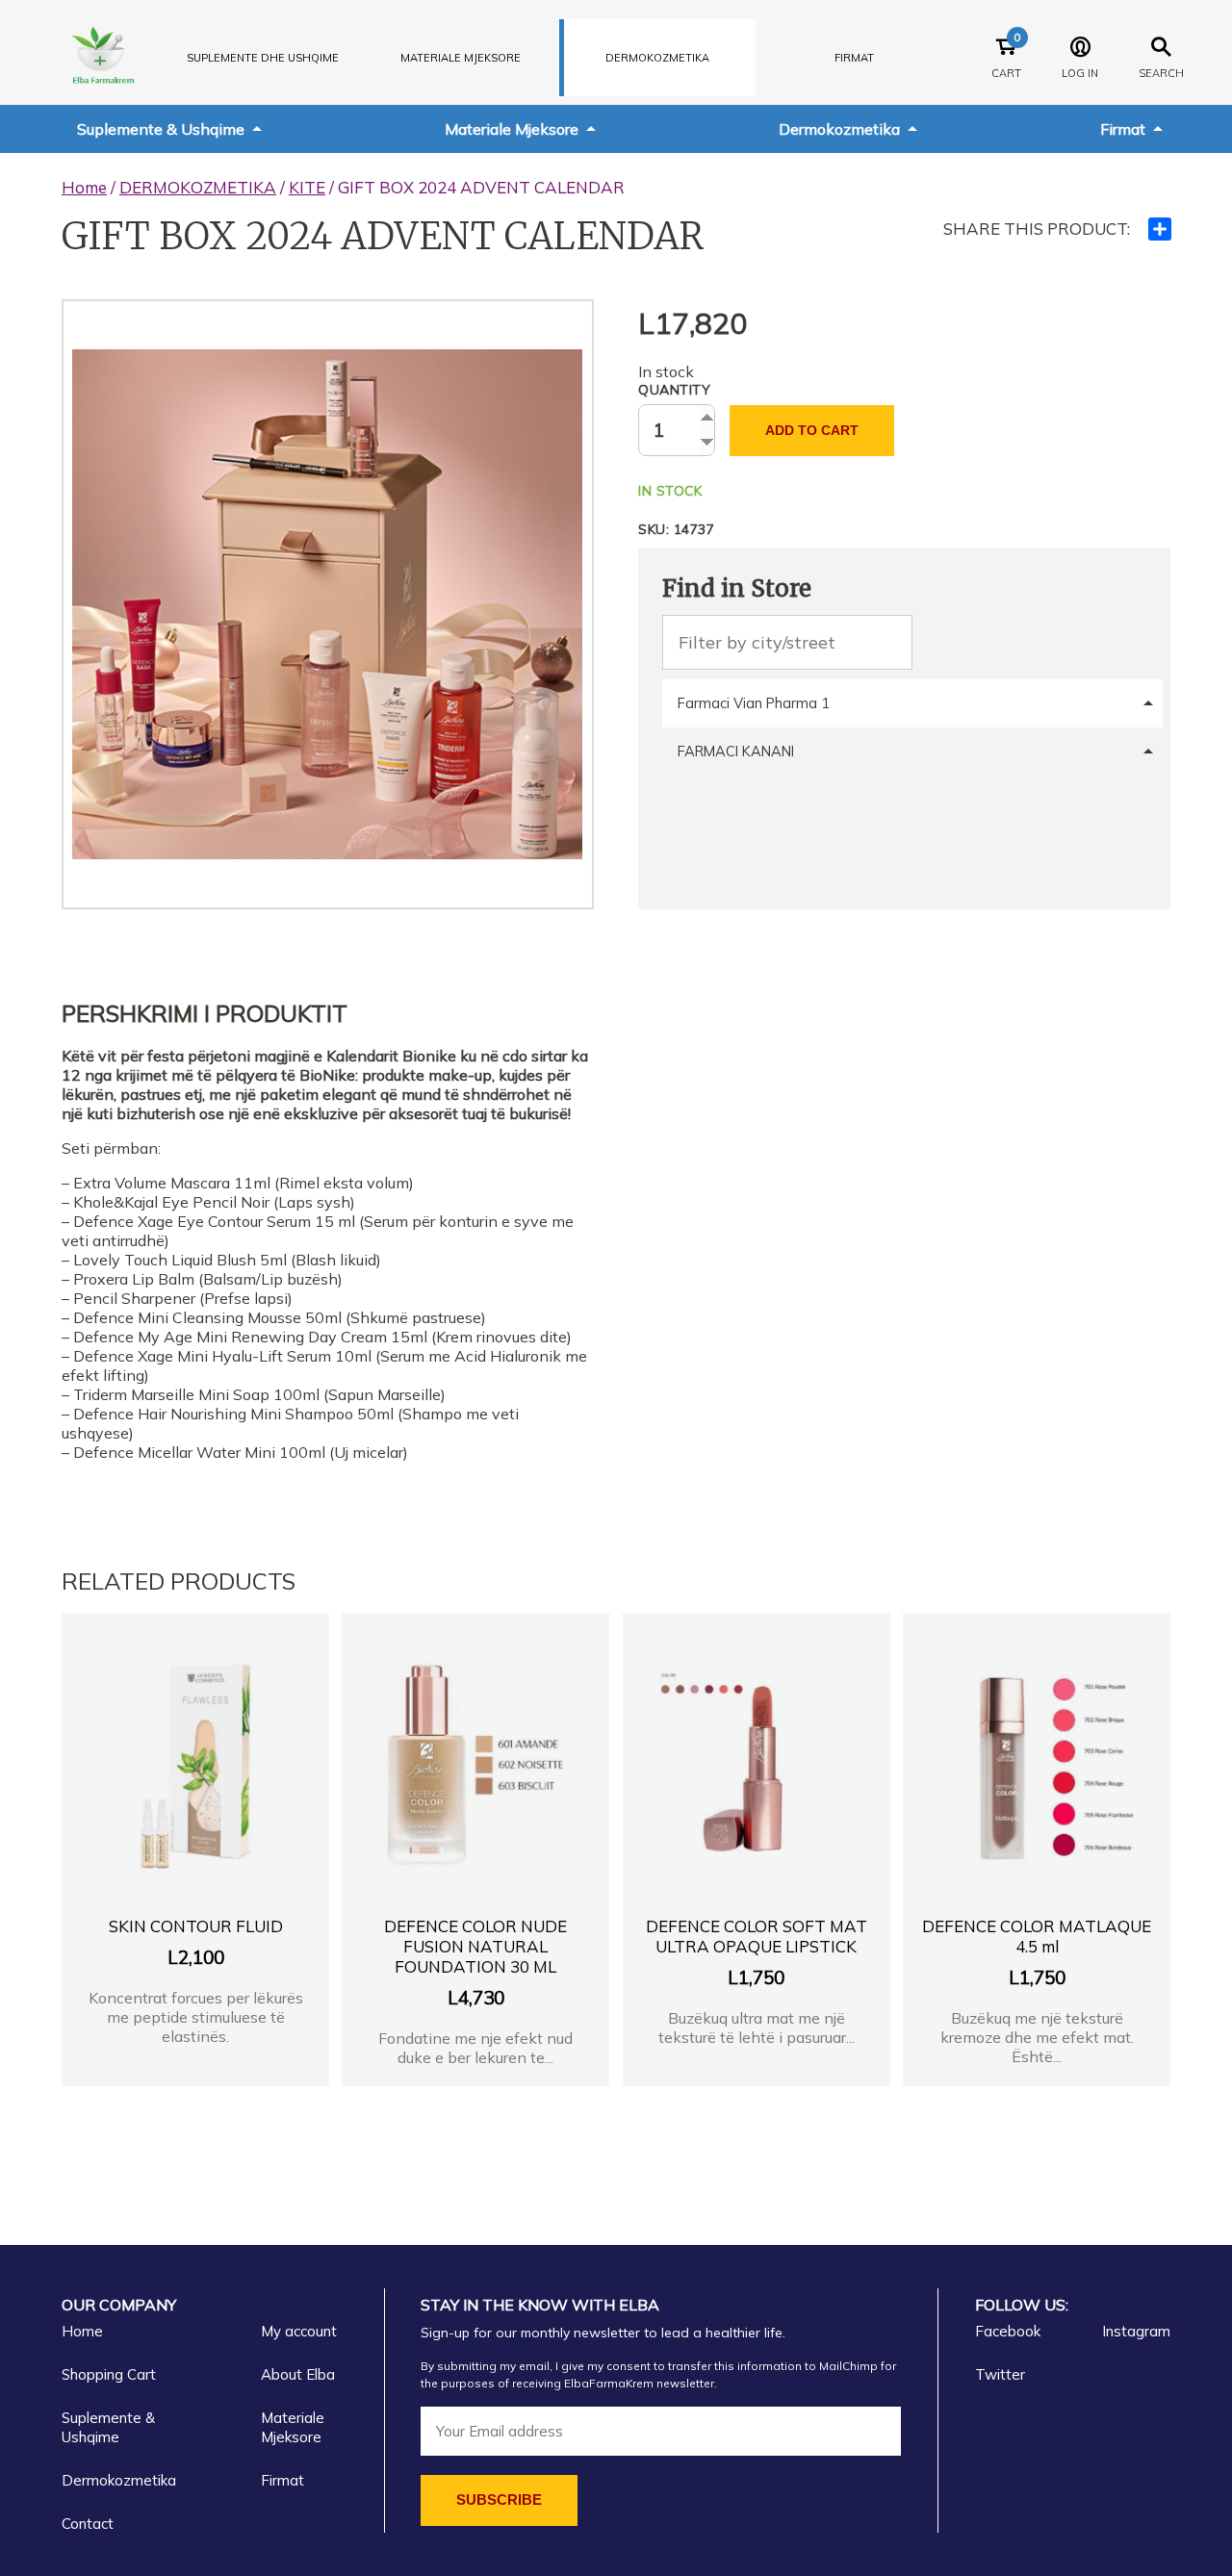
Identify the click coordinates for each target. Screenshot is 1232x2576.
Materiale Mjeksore (512, 129)
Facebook (1008, 2331)
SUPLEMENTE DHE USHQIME (263, 58)
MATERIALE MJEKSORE (461, 58)
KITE (307, 187)
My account (299, 2331)
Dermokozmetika (839, 129)
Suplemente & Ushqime (161, 129)
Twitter (1000, 2374)
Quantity (674, 390)
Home (84, 187)
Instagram (1136, 2331)
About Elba (298, 2374)
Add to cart (812, 430)
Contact (88, 2524)
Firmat (854, 58)
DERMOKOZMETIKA (657, 58)
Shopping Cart (109, 2374)
